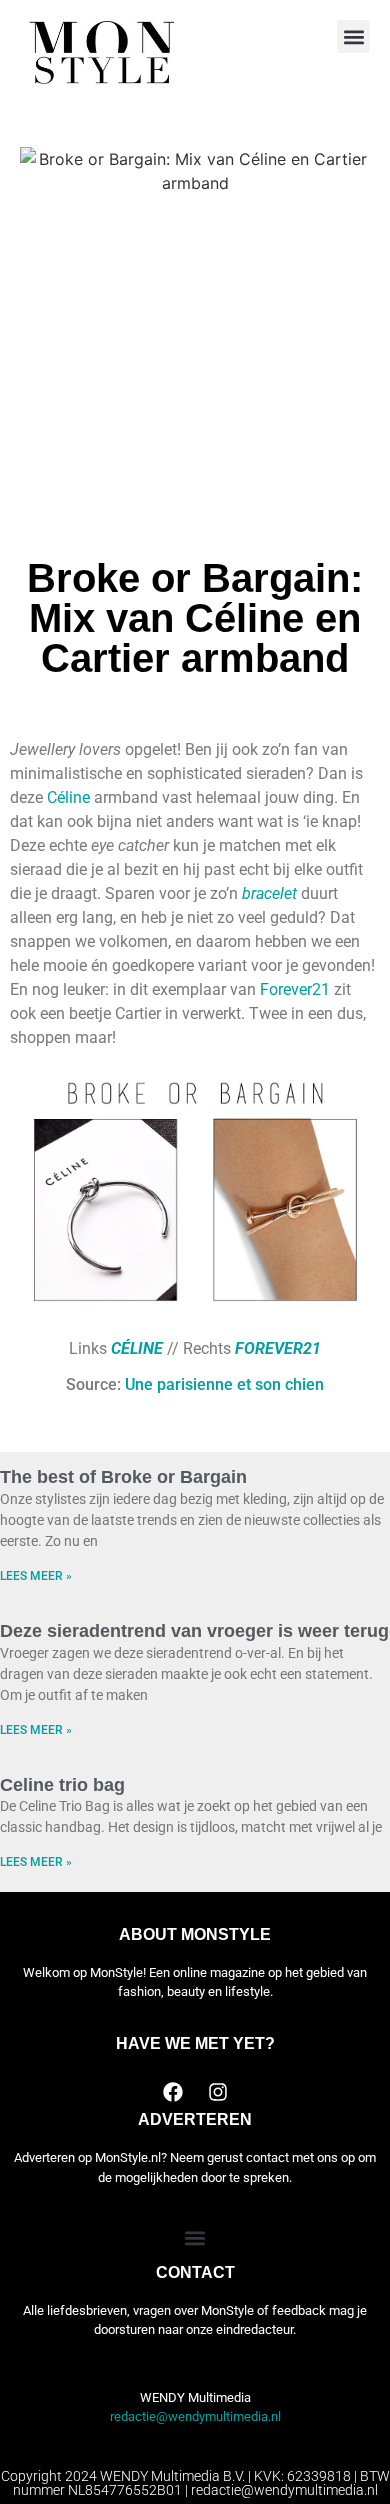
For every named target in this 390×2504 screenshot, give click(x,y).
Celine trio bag (62, 1785)
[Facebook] (173, 2092)
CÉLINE (137, 1348)
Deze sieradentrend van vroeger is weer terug (194, 1631)
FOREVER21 (278, 1348)
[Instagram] (218, 2092)
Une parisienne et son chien (224, 1384)
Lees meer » (36, 1576)
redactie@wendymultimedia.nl (195, 2416)
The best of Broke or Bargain (123, 1477)
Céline (68, 797)
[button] (353, 36)
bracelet (269, 893)
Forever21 (295, 989)
